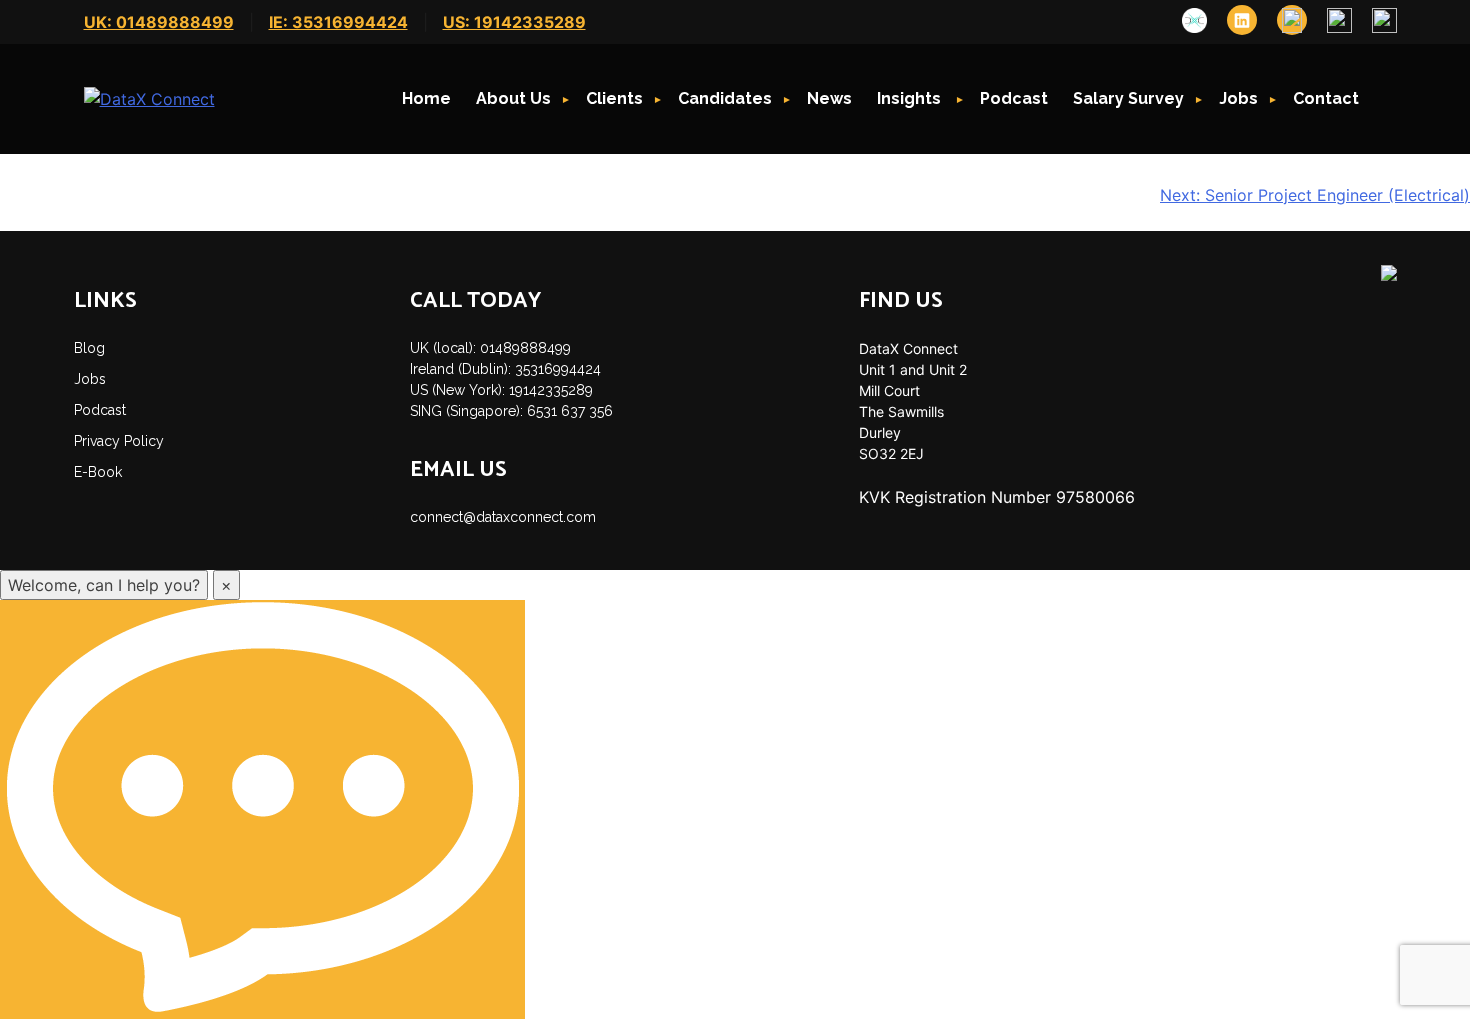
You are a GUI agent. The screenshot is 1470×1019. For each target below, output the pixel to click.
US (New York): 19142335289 (501, 390)
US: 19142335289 (514, 22)
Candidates (725, 98)
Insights (911, 98)
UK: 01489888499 (159, 22)
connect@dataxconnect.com (503, 517)
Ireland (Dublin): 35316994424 (505, 369)
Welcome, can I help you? (104, 585)
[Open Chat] (262, 809)
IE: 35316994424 (338, 22)
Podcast (1014, 98)
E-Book (98, 472)
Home (426, 98)
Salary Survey (1128, 98)
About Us (513, 98)
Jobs (1238, 98)
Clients (614, 98)
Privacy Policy (119, 441)
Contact (1326, 98)
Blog (89, 348)
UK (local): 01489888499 (490, 348)
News (829, 98)
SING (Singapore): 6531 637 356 (511, 411)
